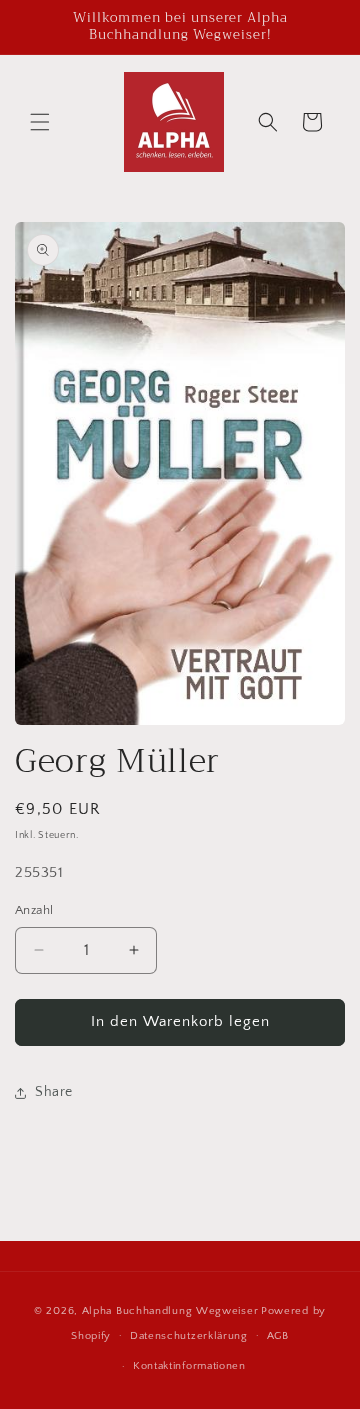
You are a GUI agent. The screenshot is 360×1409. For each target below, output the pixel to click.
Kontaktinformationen (189, 1366)
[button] (40, 122)
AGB (278, 1336)
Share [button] (54, 1092)
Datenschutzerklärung (189, 1336)
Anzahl (34, 910)
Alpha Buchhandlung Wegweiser (170, 1311)
